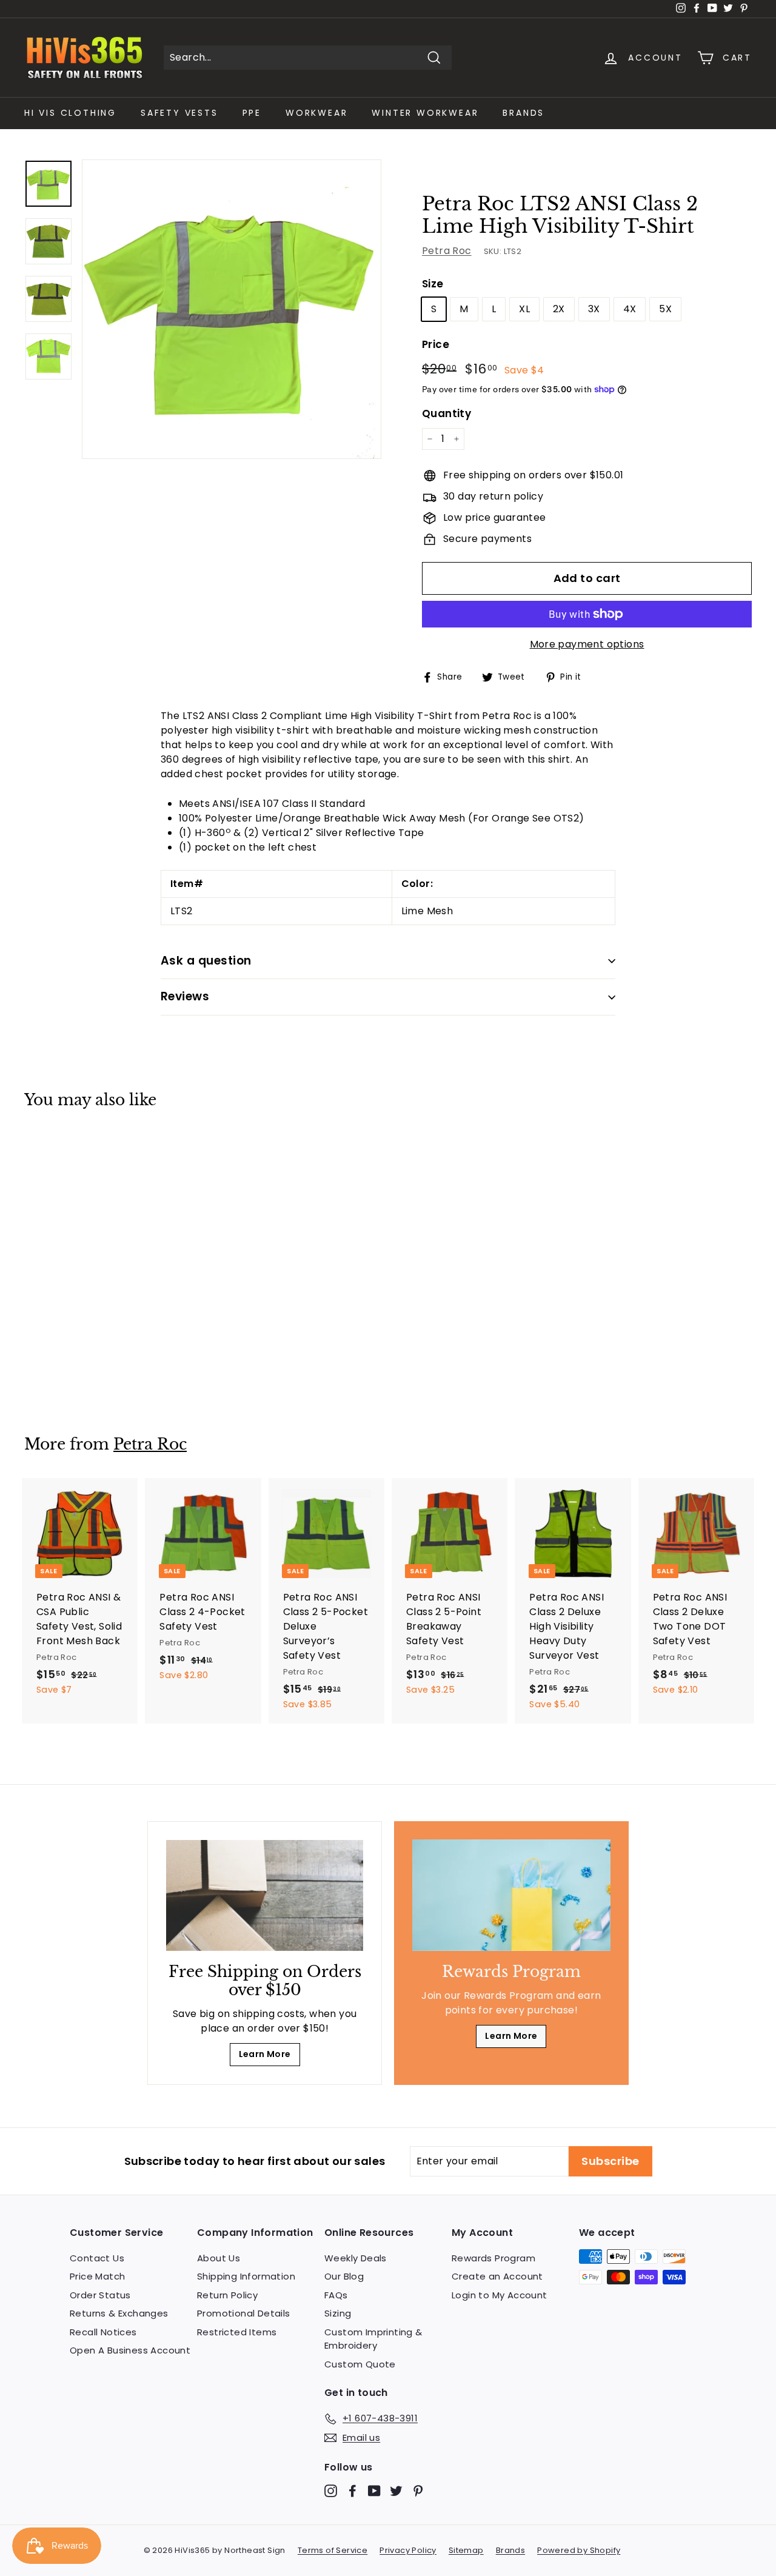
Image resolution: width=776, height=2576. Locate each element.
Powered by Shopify (579, 2550)
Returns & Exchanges (119, 2313)
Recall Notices (103, 2332)
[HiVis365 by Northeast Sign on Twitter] (396, 2491)
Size (433, 284)
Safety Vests (179, 113)
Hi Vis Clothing (70, 113)
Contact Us (97, 2258)
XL (524, 309)
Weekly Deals (356, 2258)
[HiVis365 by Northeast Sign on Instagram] (331, 2491)
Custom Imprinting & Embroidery (373, 2339)
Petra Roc (447, 251)
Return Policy (227, 2295)
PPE (252, 113)
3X (594, 309)
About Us (219, 2258)
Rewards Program (493, 2258)
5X (665, 309)
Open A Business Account (130, 2350)
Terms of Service (333, 2550)
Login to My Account (500, 2295)
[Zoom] (232, 309)
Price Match (97, 2276)
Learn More (265, 2054)
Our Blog (344, 2276)
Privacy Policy (408, 2550)
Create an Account (497, 2276)
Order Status (100, 2295)
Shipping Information (246, 2276)
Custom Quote (360, 2364)
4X (630, 309)
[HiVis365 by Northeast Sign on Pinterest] (418, 2491)
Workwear (316, 113)
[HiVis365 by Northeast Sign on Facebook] (353, 2491)
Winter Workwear (425, 113)
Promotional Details (244, 2313)
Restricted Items (237, 2332)
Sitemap (466, 2550)
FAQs (336, 2295)
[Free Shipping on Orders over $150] (265, 1895)
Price (436, 344)
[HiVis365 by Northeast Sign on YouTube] (374, 2491)
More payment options (587, 644)
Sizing (338, 2313)
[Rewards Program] (511, 1895)
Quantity (447, 413)
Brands (523, 113)
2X (559, 309)
